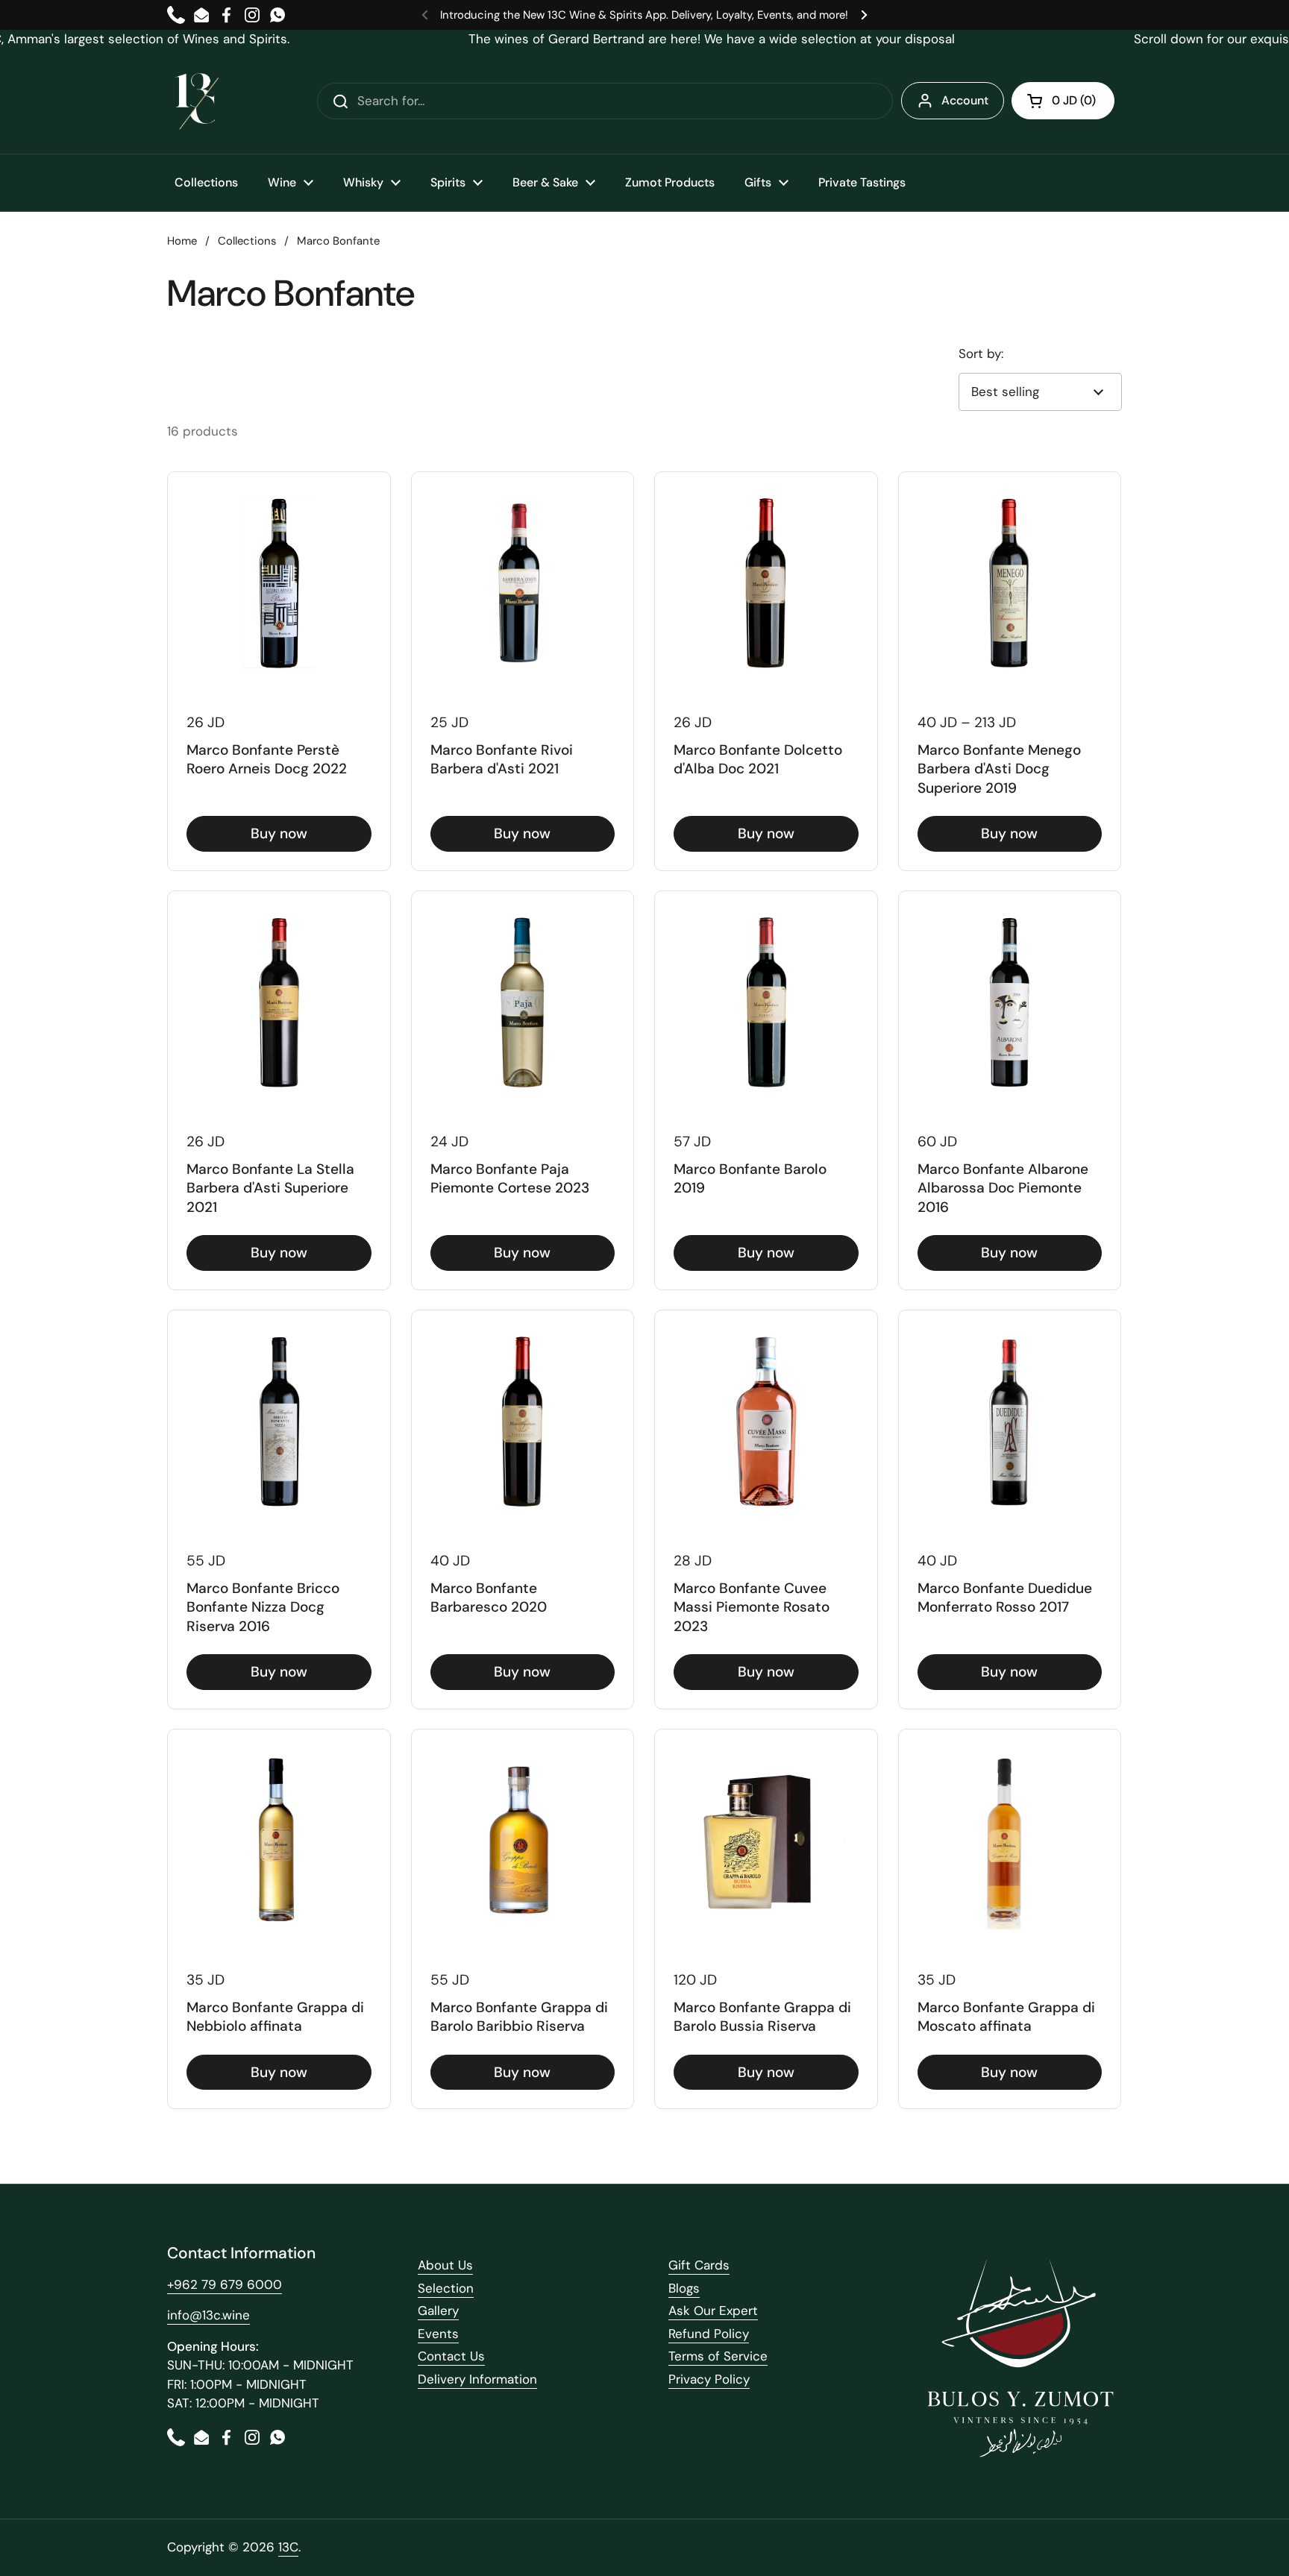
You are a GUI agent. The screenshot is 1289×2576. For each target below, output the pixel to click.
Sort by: (981, 354)
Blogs (684, 2288)
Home (182, 241)
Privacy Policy (709, 2379)
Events (438, 2334)
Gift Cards (699, 2265)
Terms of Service (718, 2356)
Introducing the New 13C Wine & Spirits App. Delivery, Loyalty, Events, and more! (644, 15)
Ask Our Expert (713, 2310)
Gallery (438, 2310)
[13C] (197, 101)
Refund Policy (709, 2334)
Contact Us (451, 2356)
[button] (1063, 101)
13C (288, 2547)
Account (965, 100)
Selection (446, 2288)
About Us (445, 2265)
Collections (247, 241)
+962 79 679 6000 (225, 2284)
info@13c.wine (208, 2315)
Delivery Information (477, 2379)
